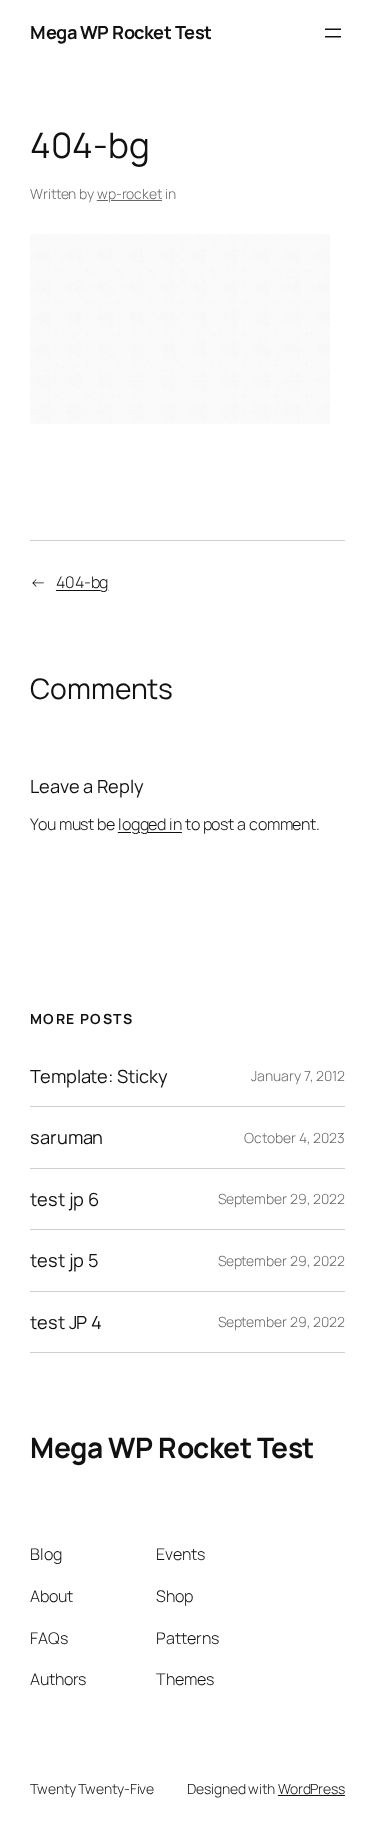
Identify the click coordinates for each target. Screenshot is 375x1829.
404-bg (82, 582)
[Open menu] (333, 33)
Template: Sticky (98, 1076)
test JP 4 (66, 1322)
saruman (66, 1137)
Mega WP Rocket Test (121, 32)
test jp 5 (64, 1260)
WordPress (311, 1788)
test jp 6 (64, 1199)
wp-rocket (129, 193)
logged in (150, 824)
